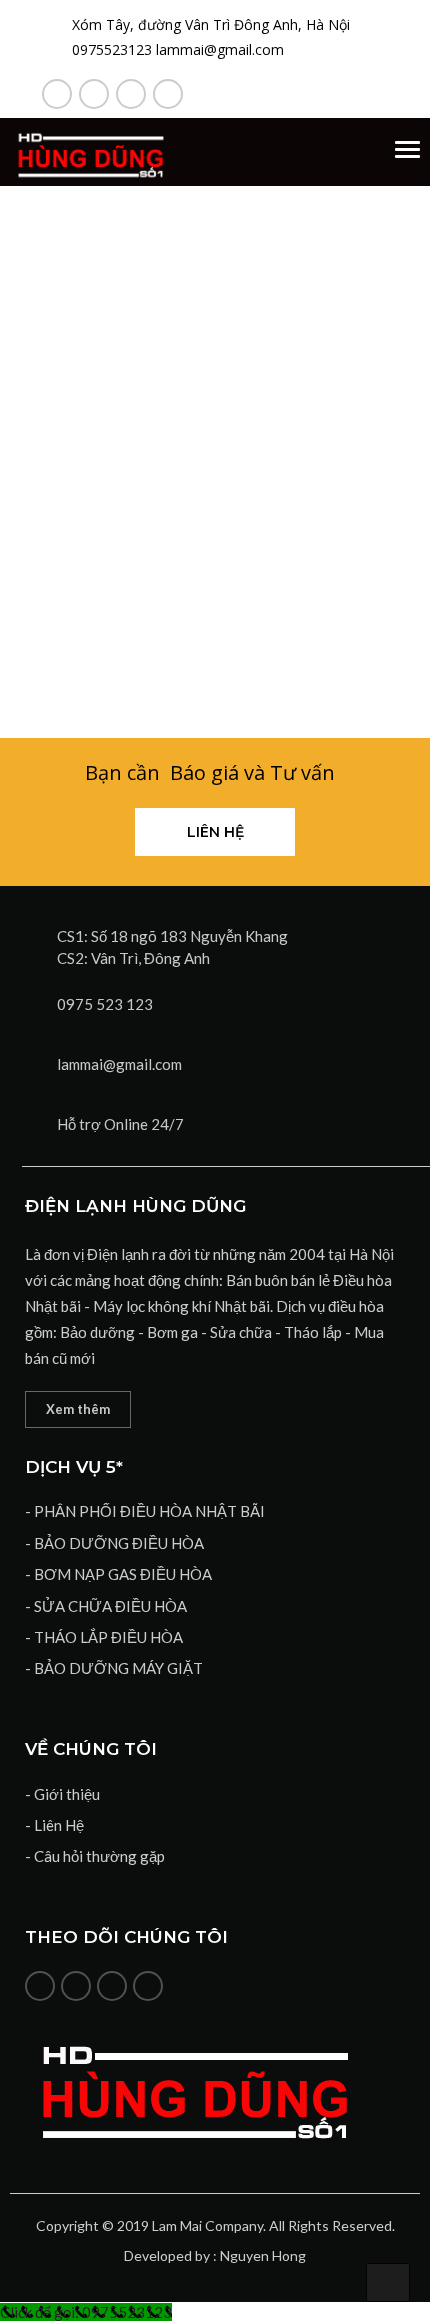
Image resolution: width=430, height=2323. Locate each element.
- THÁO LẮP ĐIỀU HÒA (104, 1637)
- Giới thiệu (62, 1794)
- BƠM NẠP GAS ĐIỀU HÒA (118, 1574)
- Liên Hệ (54, 1825)
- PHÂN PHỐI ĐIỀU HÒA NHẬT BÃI (145, 1511)
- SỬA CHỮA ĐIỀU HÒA (106, 1606)
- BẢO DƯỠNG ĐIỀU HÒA (114, 1543)
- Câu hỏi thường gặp (95, 1856)
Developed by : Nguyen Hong (215, 2255)
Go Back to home (215, 544)
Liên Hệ (215, 832)
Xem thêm (78, 1409)
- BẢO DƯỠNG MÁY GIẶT (114, 1668)
